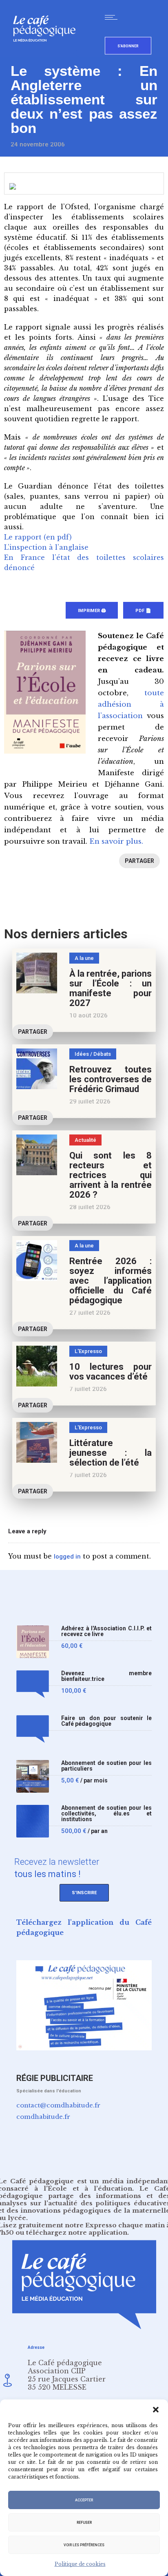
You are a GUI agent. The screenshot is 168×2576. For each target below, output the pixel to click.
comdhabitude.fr (43, 2117)
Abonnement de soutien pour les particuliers (106, 1766)
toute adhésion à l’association (131, 704)
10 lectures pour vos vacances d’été (111, 1372)
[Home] (48, 55)
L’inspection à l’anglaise (46, 547)
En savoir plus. (116, 841)
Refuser (84, 2523)
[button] (156, 2410)
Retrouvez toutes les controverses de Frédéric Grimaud (111, 1079)
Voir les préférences (84, 2545)
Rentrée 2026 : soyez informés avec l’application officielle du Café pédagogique (111, 1281)
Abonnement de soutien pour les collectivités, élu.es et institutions (106, 1814)
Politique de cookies (80, 2564)
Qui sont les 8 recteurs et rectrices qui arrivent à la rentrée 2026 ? (111, 1175)
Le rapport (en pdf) (38, 537)
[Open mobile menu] (113, 17)
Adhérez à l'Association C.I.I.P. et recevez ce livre (106, 1631)
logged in (67, 1557)
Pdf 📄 (143, 611)
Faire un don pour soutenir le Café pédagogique (106, 1721)
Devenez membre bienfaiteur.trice (106, 1676)
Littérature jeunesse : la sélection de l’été (111, 1453)
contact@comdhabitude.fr (58, 2105)
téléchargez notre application (77, 2232)
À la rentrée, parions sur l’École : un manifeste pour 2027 (111, 988)
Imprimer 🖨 (92, 611)
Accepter (84, 2500)
